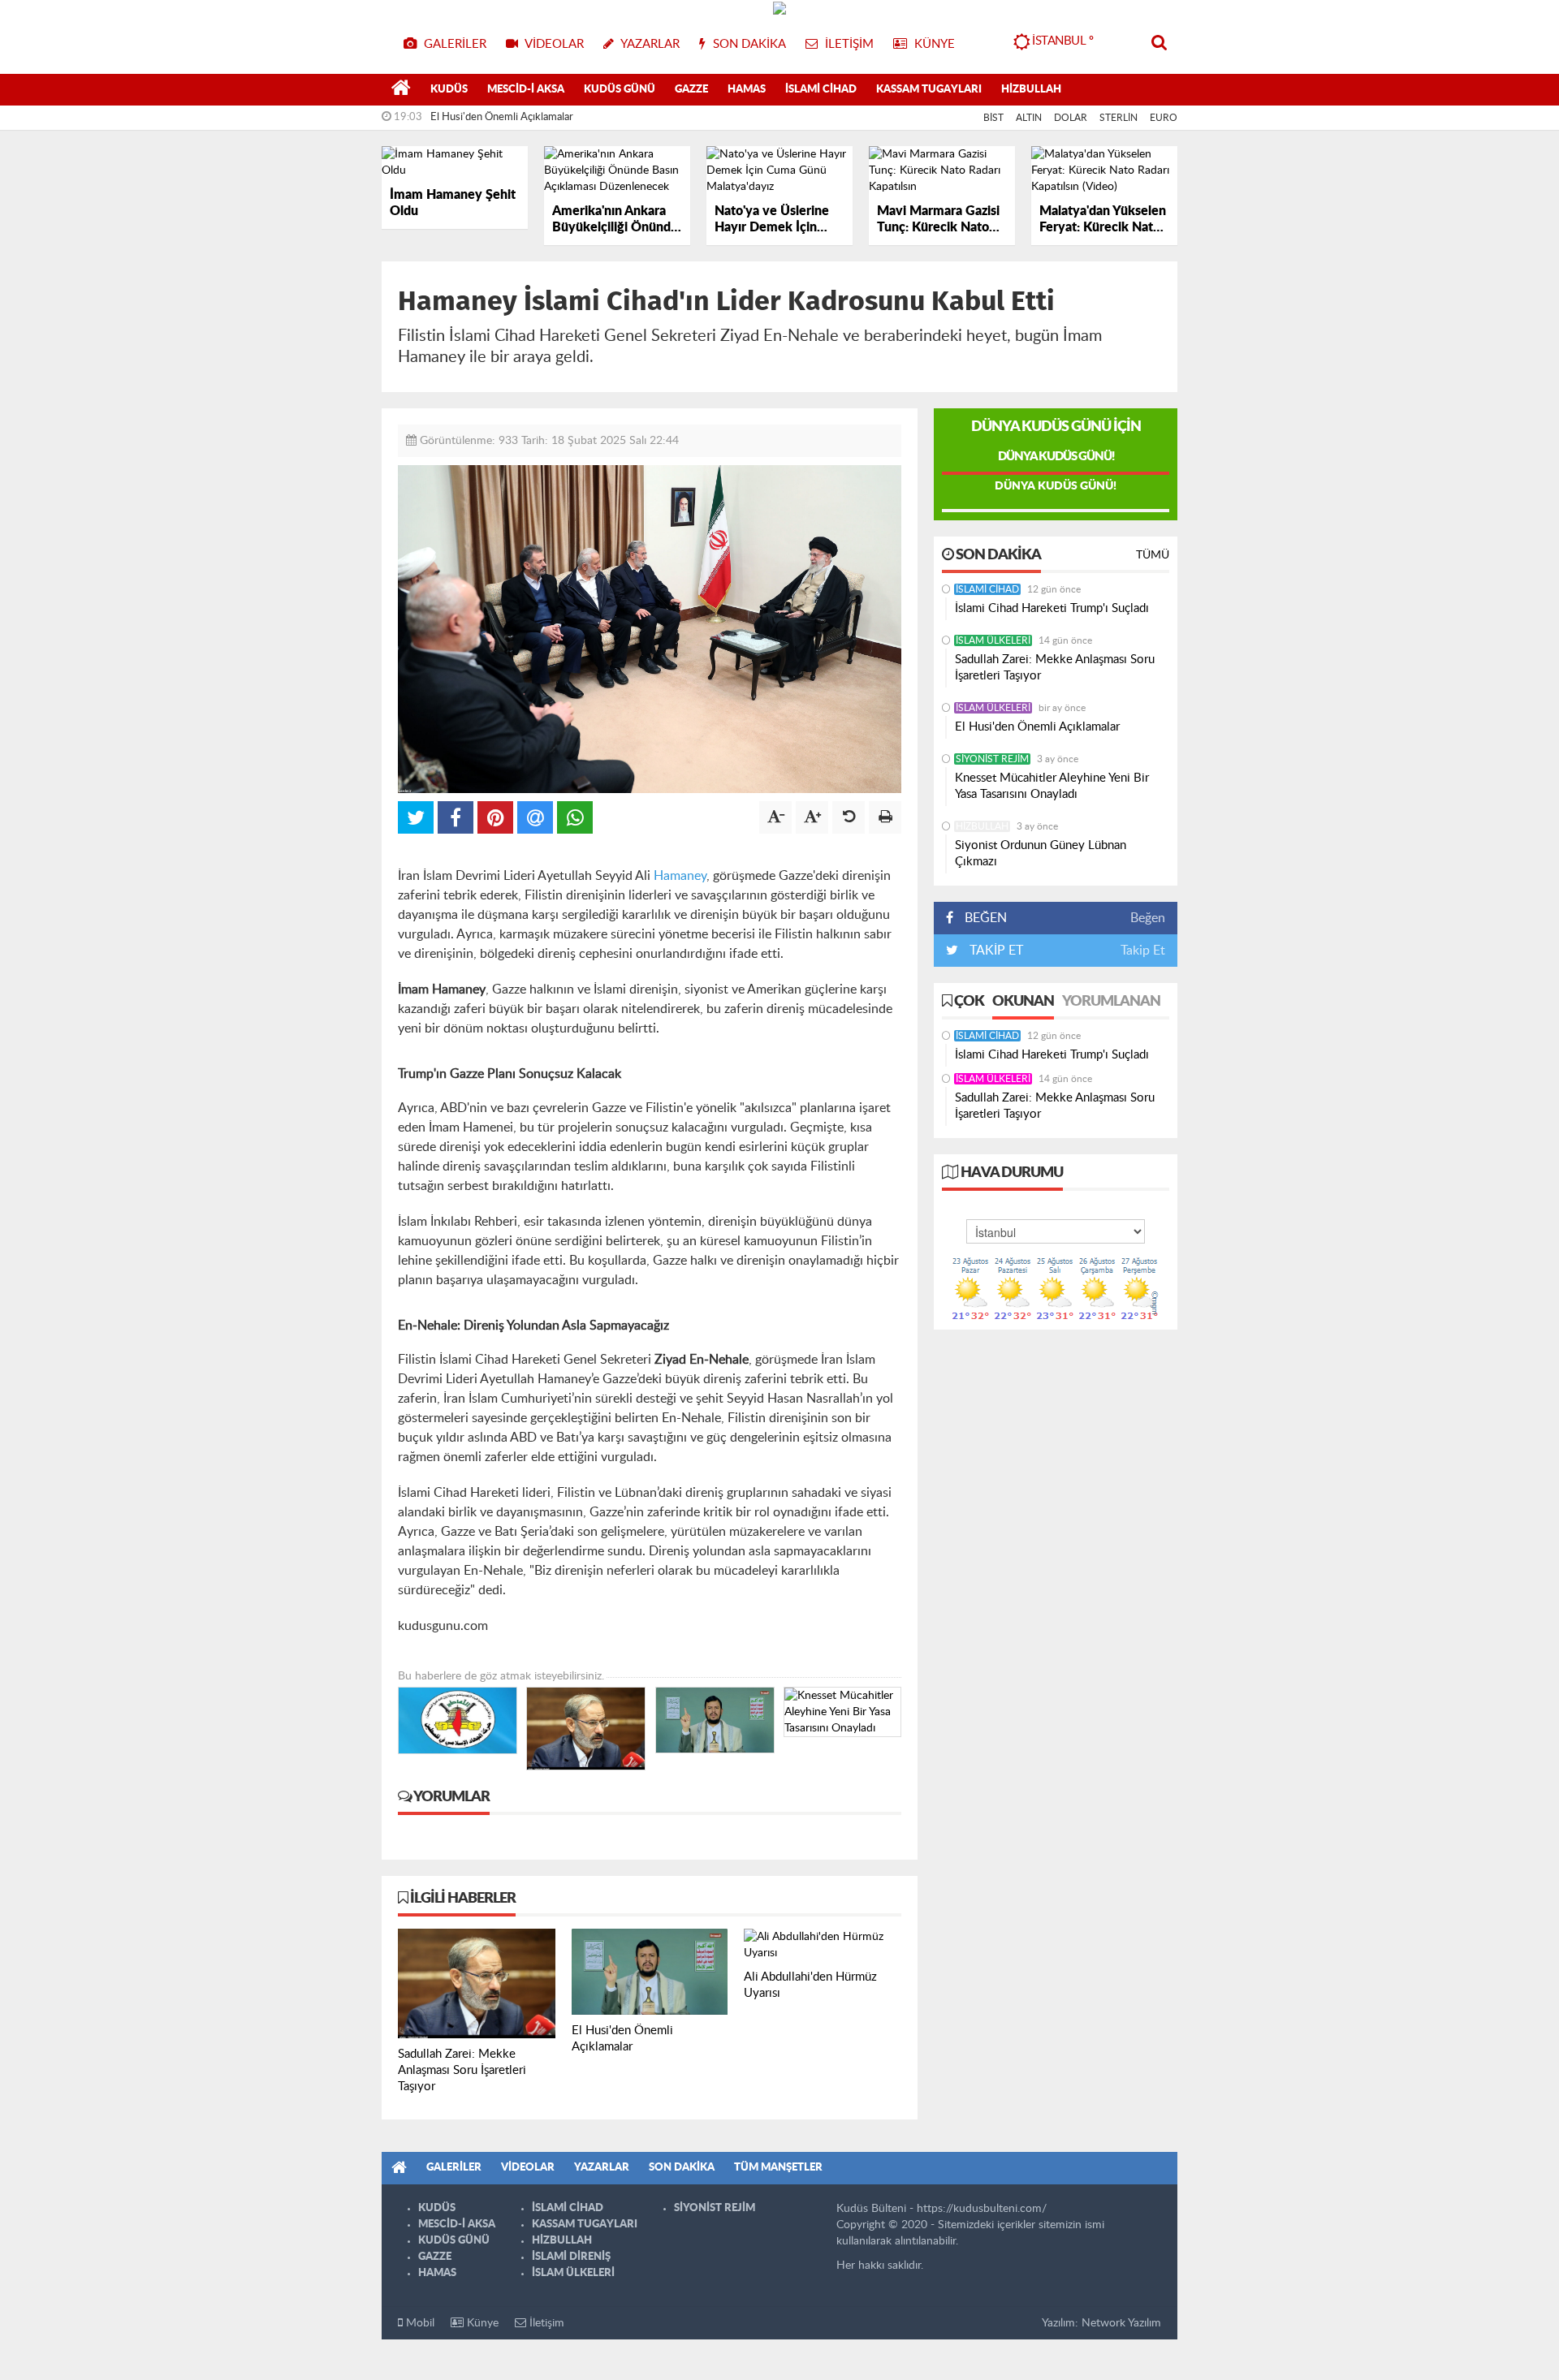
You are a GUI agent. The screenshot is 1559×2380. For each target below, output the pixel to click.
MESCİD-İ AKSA (526, 90)
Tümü (1153, 555)
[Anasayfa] (401, 90)
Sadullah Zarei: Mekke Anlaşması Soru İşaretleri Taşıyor (1055, 668)
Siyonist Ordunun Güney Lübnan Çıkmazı (1041, 854)
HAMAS (747, 90)
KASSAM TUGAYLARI (929, 90)
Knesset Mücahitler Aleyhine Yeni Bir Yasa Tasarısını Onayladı (1052, 786)
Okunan (1023, 1002)
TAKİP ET (995, 951)
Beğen (1148, 918)
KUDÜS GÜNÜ (620, 90)
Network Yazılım (1121, 2323)
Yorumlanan (1111, 1002)
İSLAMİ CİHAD (821, 90)
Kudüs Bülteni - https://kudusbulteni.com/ (941, 2209)
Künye (481, 2323)
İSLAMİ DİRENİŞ (571, 2257)
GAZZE (691, 90)
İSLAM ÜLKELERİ (993, 640)
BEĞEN (986, 918)
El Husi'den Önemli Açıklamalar (502, 117)
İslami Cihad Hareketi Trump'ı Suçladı (1052, 608)
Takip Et (1143, 951)
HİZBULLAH (1031, 90)
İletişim (545, 2323)
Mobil (419, 2323)
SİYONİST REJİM (992, 759)
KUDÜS (449, 90)
